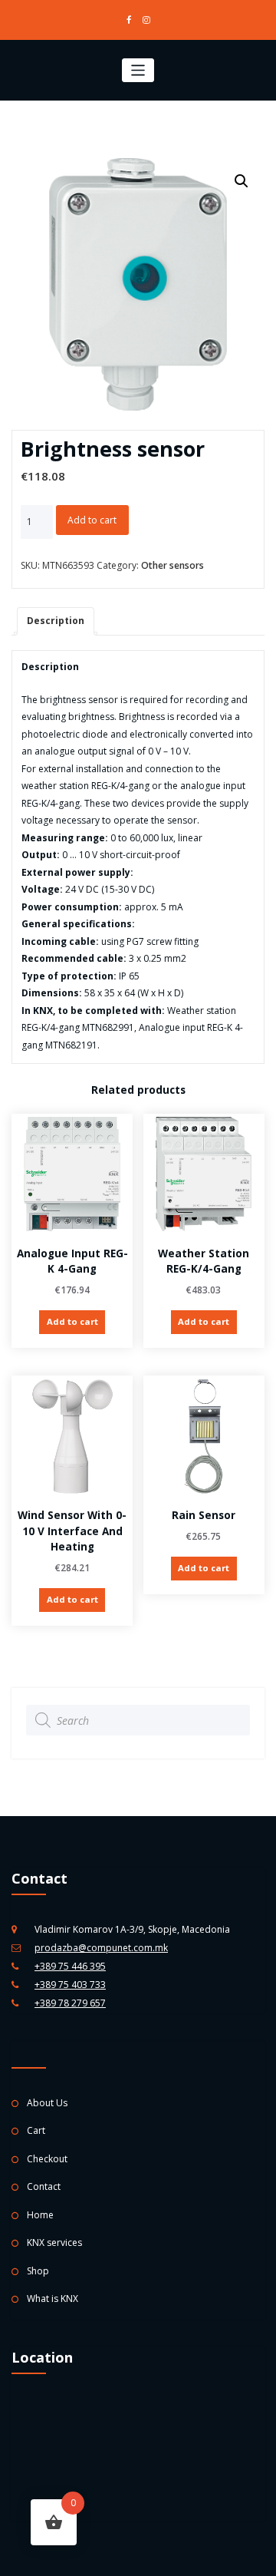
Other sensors (172, 565)
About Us (47, 2103)
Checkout (47, 2159)
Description (56, 621)
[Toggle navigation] (138, 70)
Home (40, 2215)
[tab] (56, 621)
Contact (44, 2186)
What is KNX (53, 2299)
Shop (38, 2271)
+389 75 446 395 (70, 1966)
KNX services (54, 2242)
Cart (36, 2130)
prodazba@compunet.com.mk (101, 1948)
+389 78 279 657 (70, 2003)
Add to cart (92, 520)
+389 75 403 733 (70, 1985)
